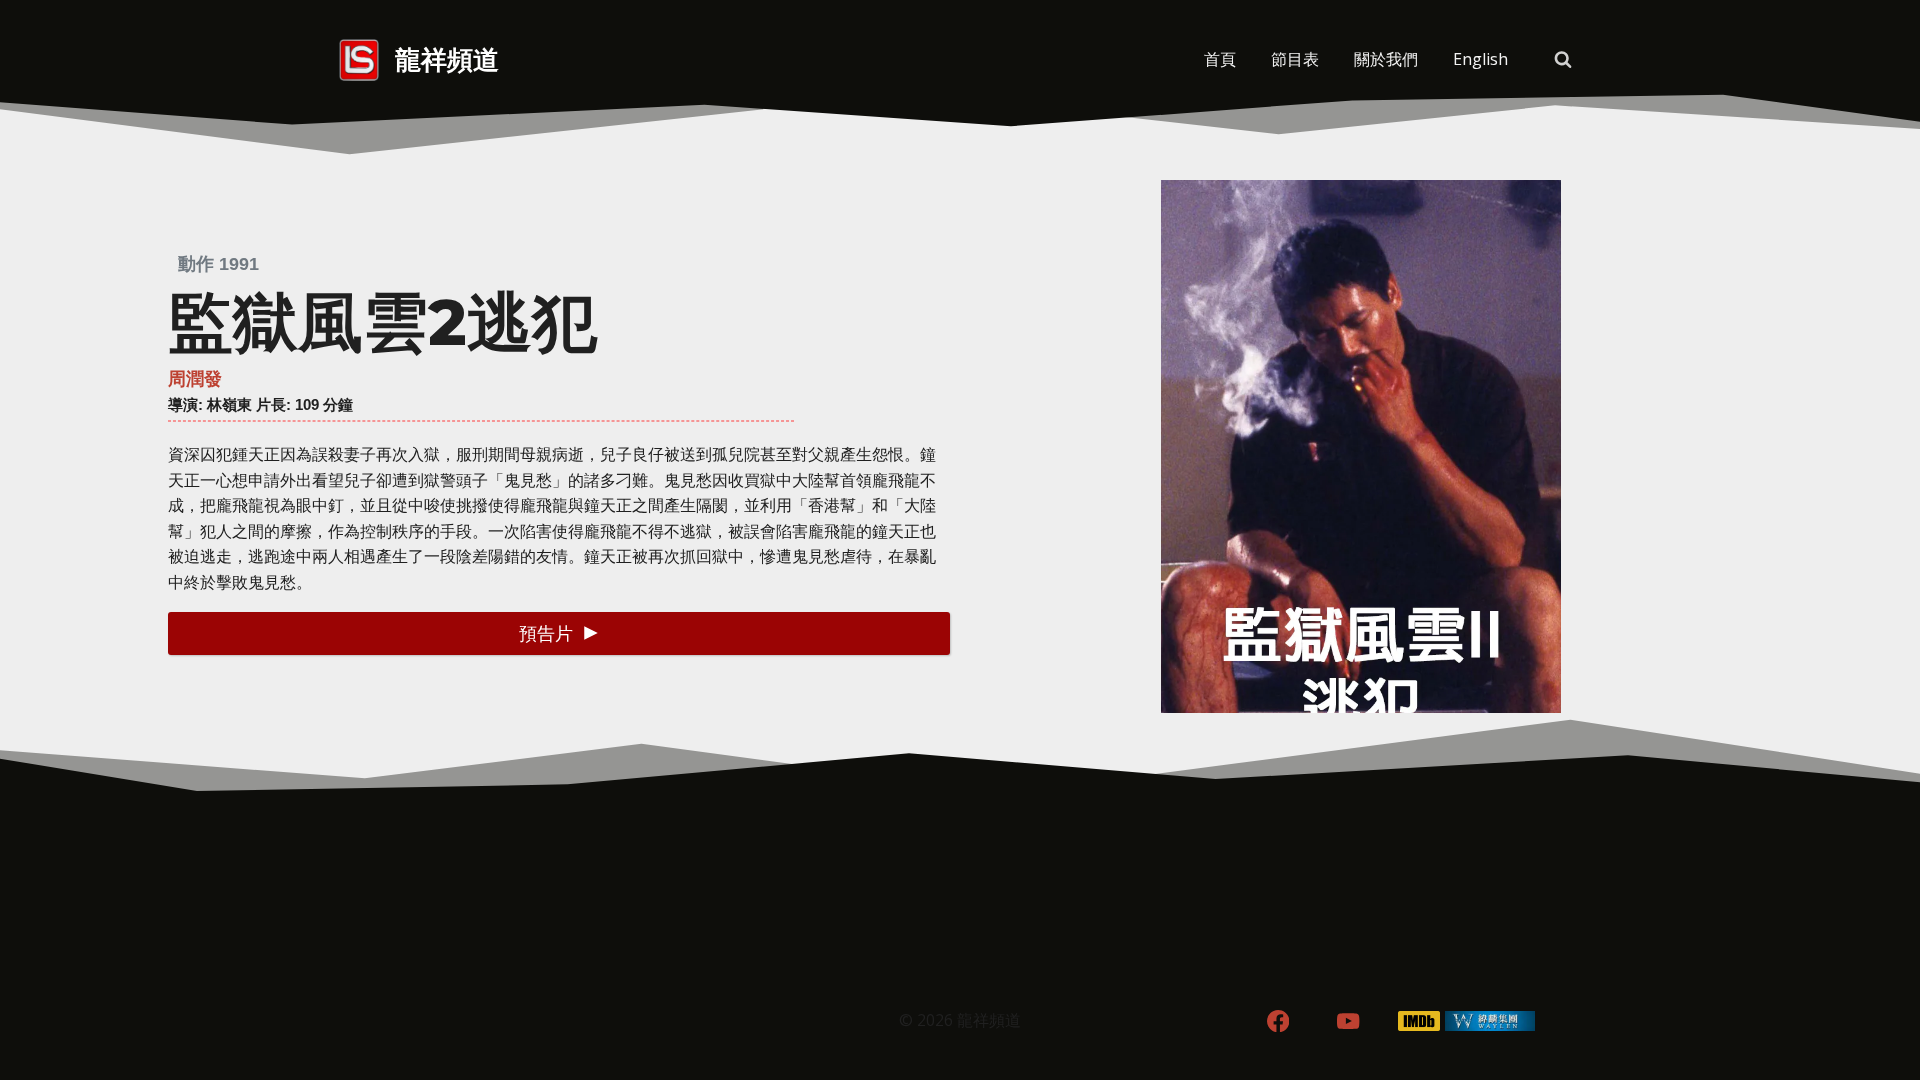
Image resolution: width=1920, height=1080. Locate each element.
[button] (559, 633)
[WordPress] (1490, 1021)
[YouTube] (1348, 1021)
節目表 (1295, 59)
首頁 (1220, 59)
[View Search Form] (1563, 60)
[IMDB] (1419, 1021)
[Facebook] (1277, 1021)
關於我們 (1386, 59)
